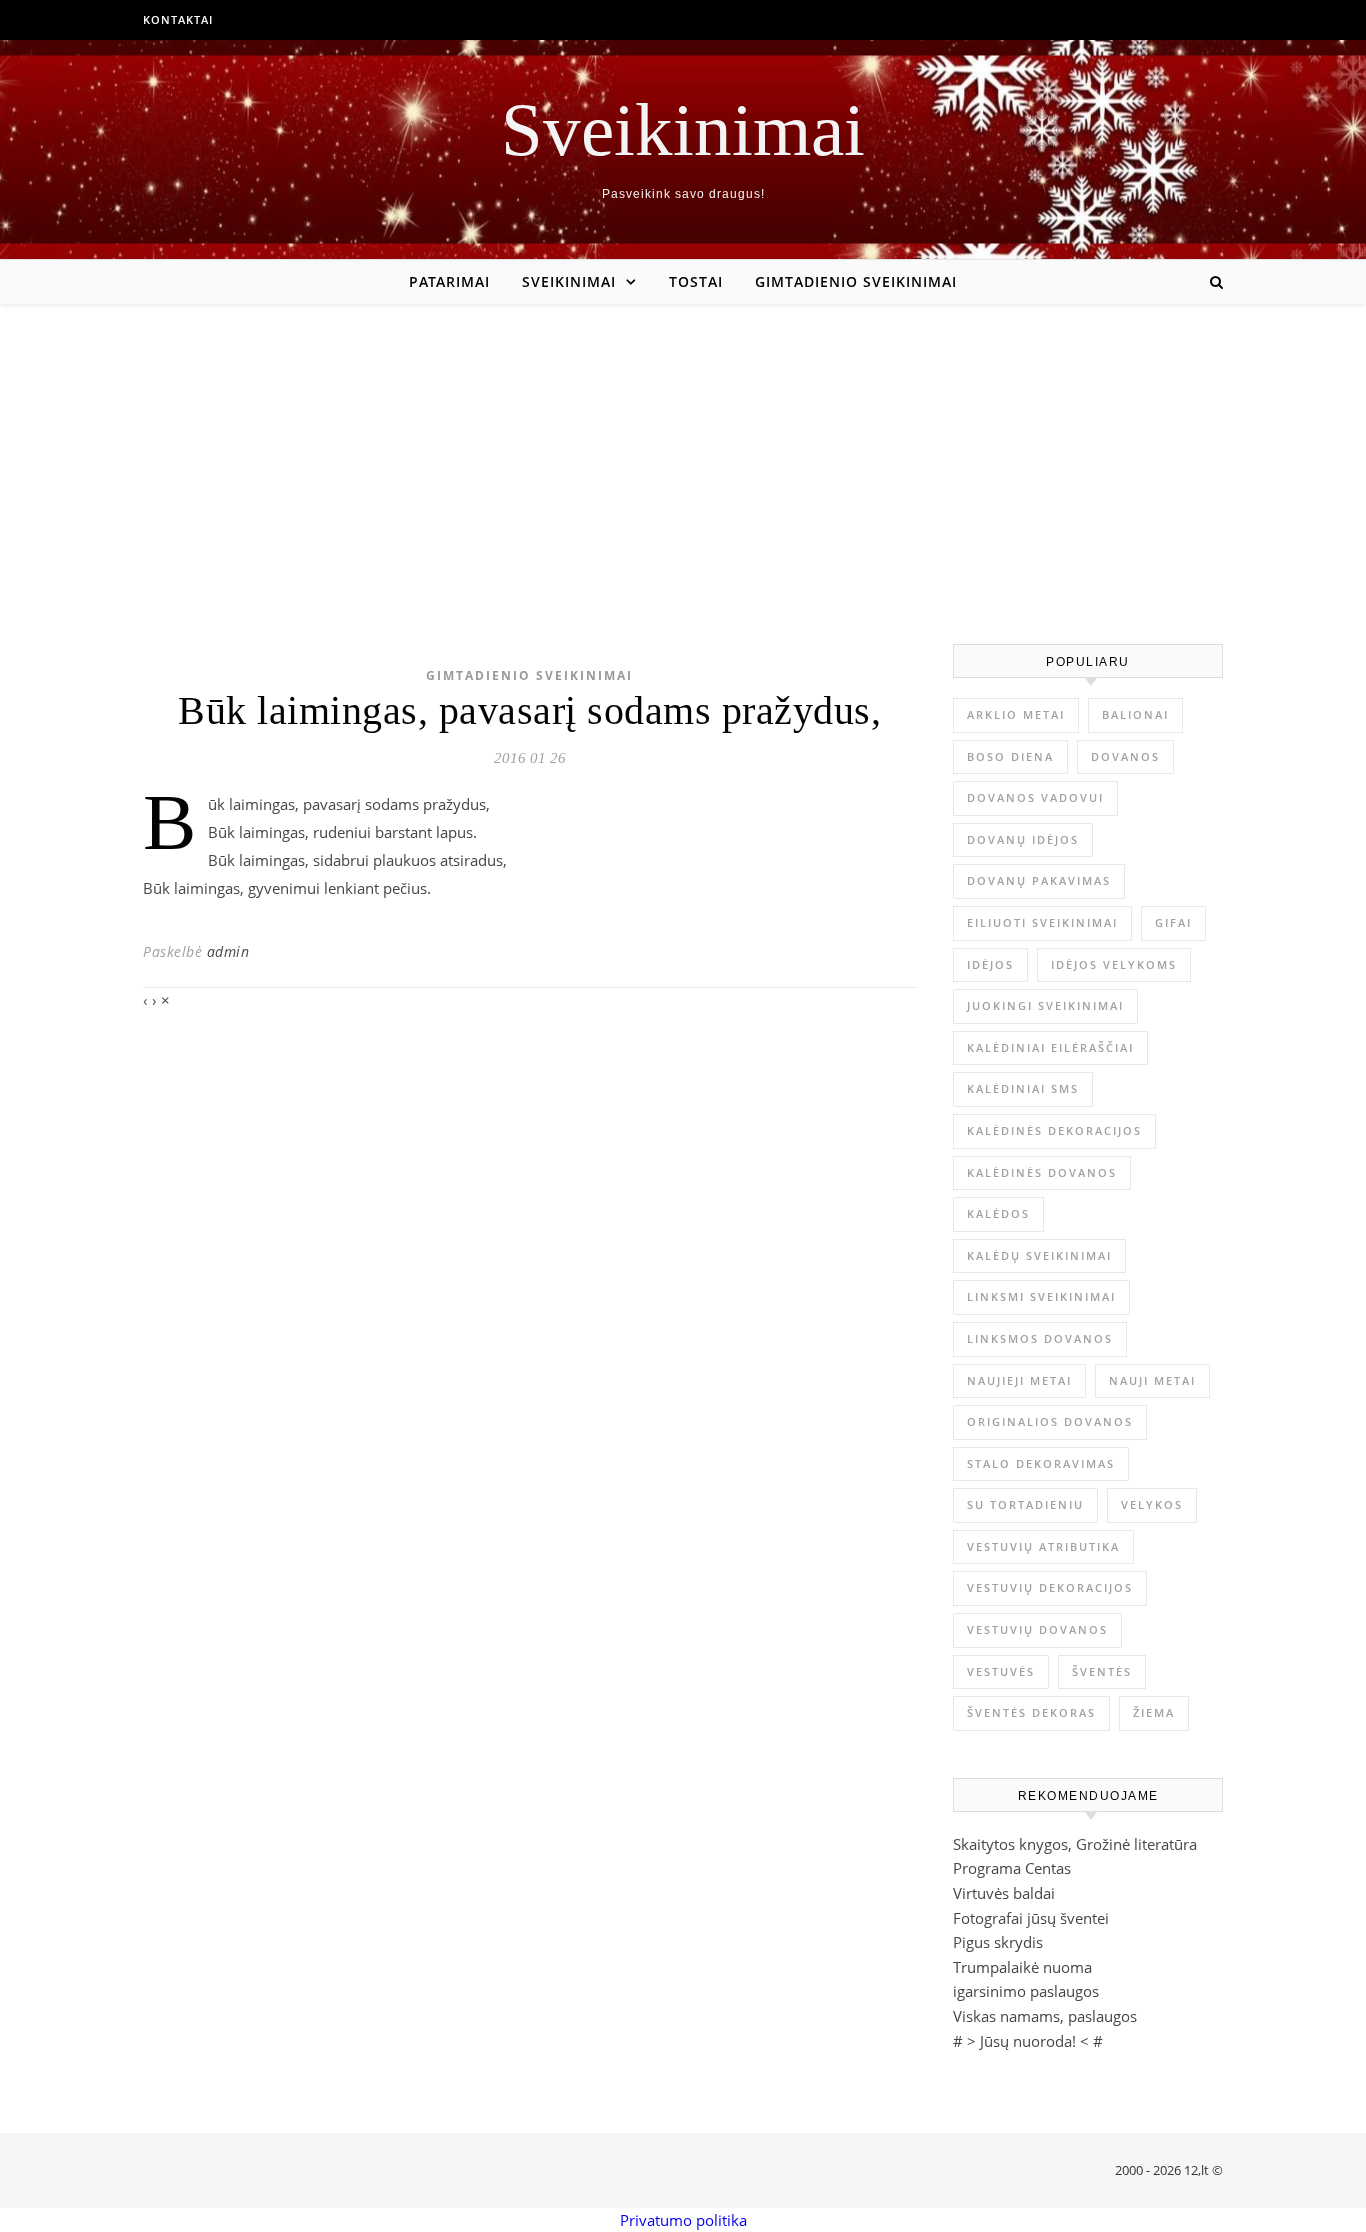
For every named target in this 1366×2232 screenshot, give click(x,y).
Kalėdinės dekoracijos (1054, 1130)
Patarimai (449, 281)
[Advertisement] (683, 454)
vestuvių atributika (1043, 1546)
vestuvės (1001, 1671)
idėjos (990, 964)
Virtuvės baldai (1004, 1893)
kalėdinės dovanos (1042, 1172)
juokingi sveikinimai (1045, 1005)
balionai (1135, 714)
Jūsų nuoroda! (1028, 2041)
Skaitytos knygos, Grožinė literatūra (1075, 1844)
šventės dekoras (1031, 1712)
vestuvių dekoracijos (1050, 1587)
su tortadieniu (1025, 1504)
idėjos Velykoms (1114, 964)
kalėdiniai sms (1023, 1088)
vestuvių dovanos (1037, 1629)
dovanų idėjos (1023, 839)
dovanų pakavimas (1039, 880)
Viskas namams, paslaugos (1045, 2016)
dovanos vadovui (1035, 797)
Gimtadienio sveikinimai (856, 281)
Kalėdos (998, 1213)
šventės (1102, 1671)
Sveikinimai (683, 129)
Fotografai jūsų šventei (1031, 1918)
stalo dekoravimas (1041, 1463)
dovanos (1125, 756)
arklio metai (1016, 714)
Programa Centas (1012, 1868)
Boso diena (1010, 756)
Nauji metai (1152, 1380)
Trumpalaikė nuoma (1022, 1967)
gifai (1173, 922)
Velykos (1152, 1504)
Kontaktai (178, 19)
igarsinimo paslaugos (1026, 1991)
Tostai (696, 281)
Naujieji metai (1019, 1380)
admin (228, 951)
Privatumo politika (683, 2220)
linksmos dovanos (1040, 1338)
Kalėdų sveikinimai (1039, 1255)
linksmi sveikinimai (1041, 1296)
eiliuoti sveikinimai (1042, 922)
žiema (1154, 1712)
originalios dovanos (1050, 1421)
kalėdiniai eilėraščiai (1050, 1047)
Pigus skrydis (998, 1942)
